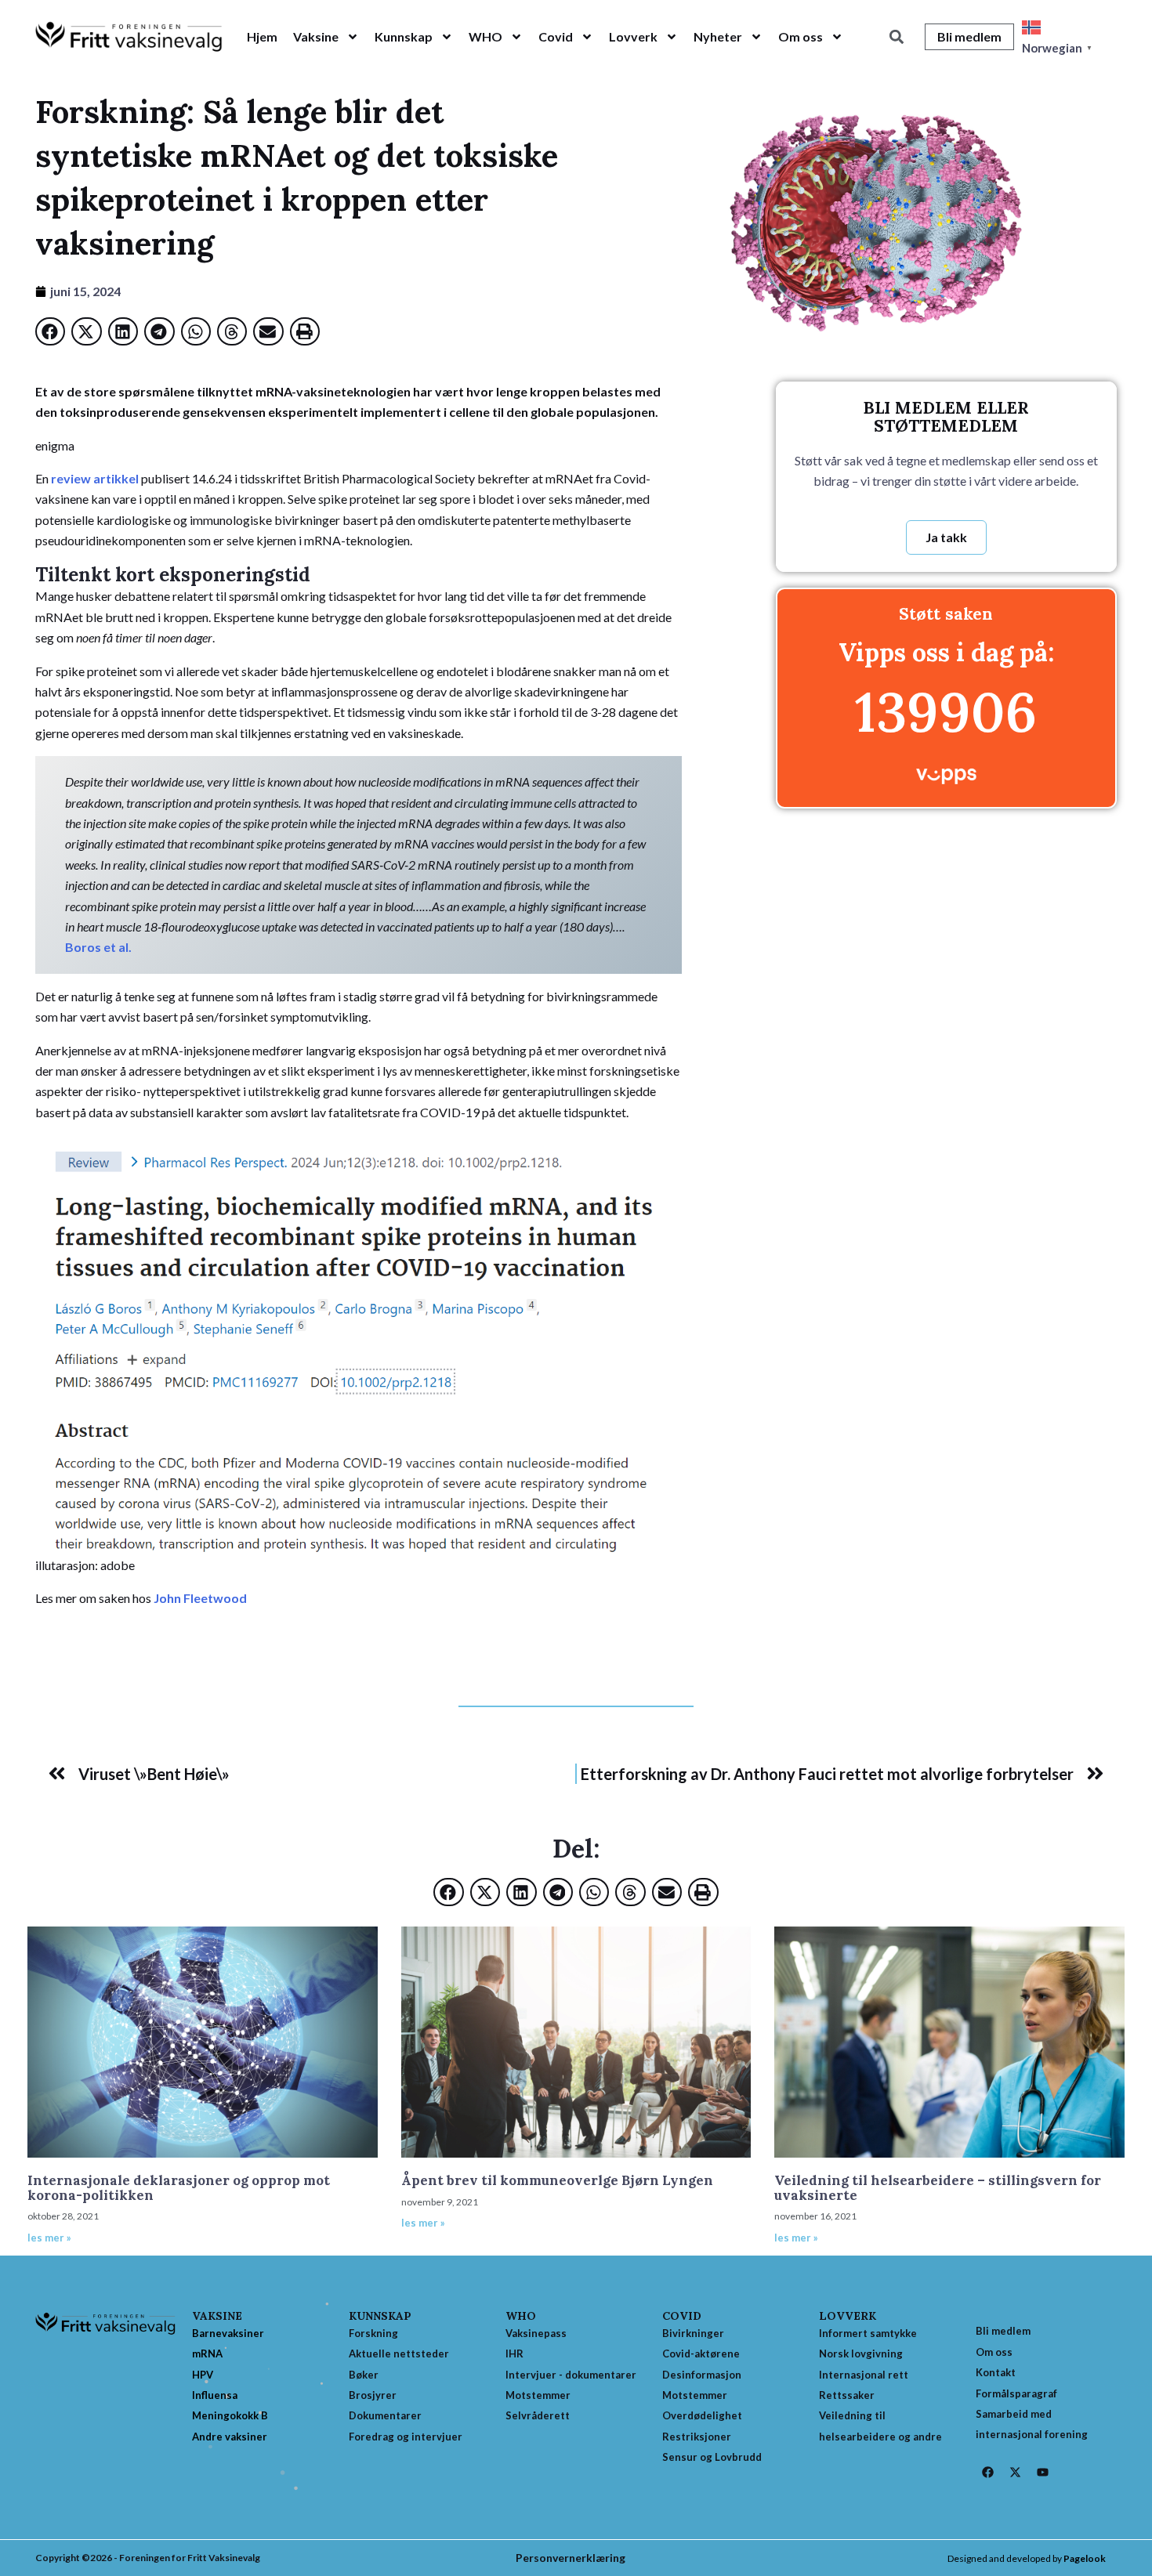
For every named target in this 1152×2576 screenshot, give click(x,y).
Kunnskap (404, 36)
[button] (896, 37)
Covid (556, 36)
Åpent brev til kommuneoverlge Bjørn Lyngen (557, 2180)
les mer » (49, 2238)
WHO (485, 36)
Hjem (262, 36)
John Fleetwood (200, 1598)
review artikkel (96, 478)
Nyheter (718, 36)
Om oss (801, 36)
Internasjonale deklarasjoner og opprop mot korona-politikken (179, 2188)
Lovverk (633, 36)
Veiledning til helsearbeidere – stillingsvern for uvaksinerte (938, 2188)
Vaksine (316, 36)
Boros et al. (98, 947)
